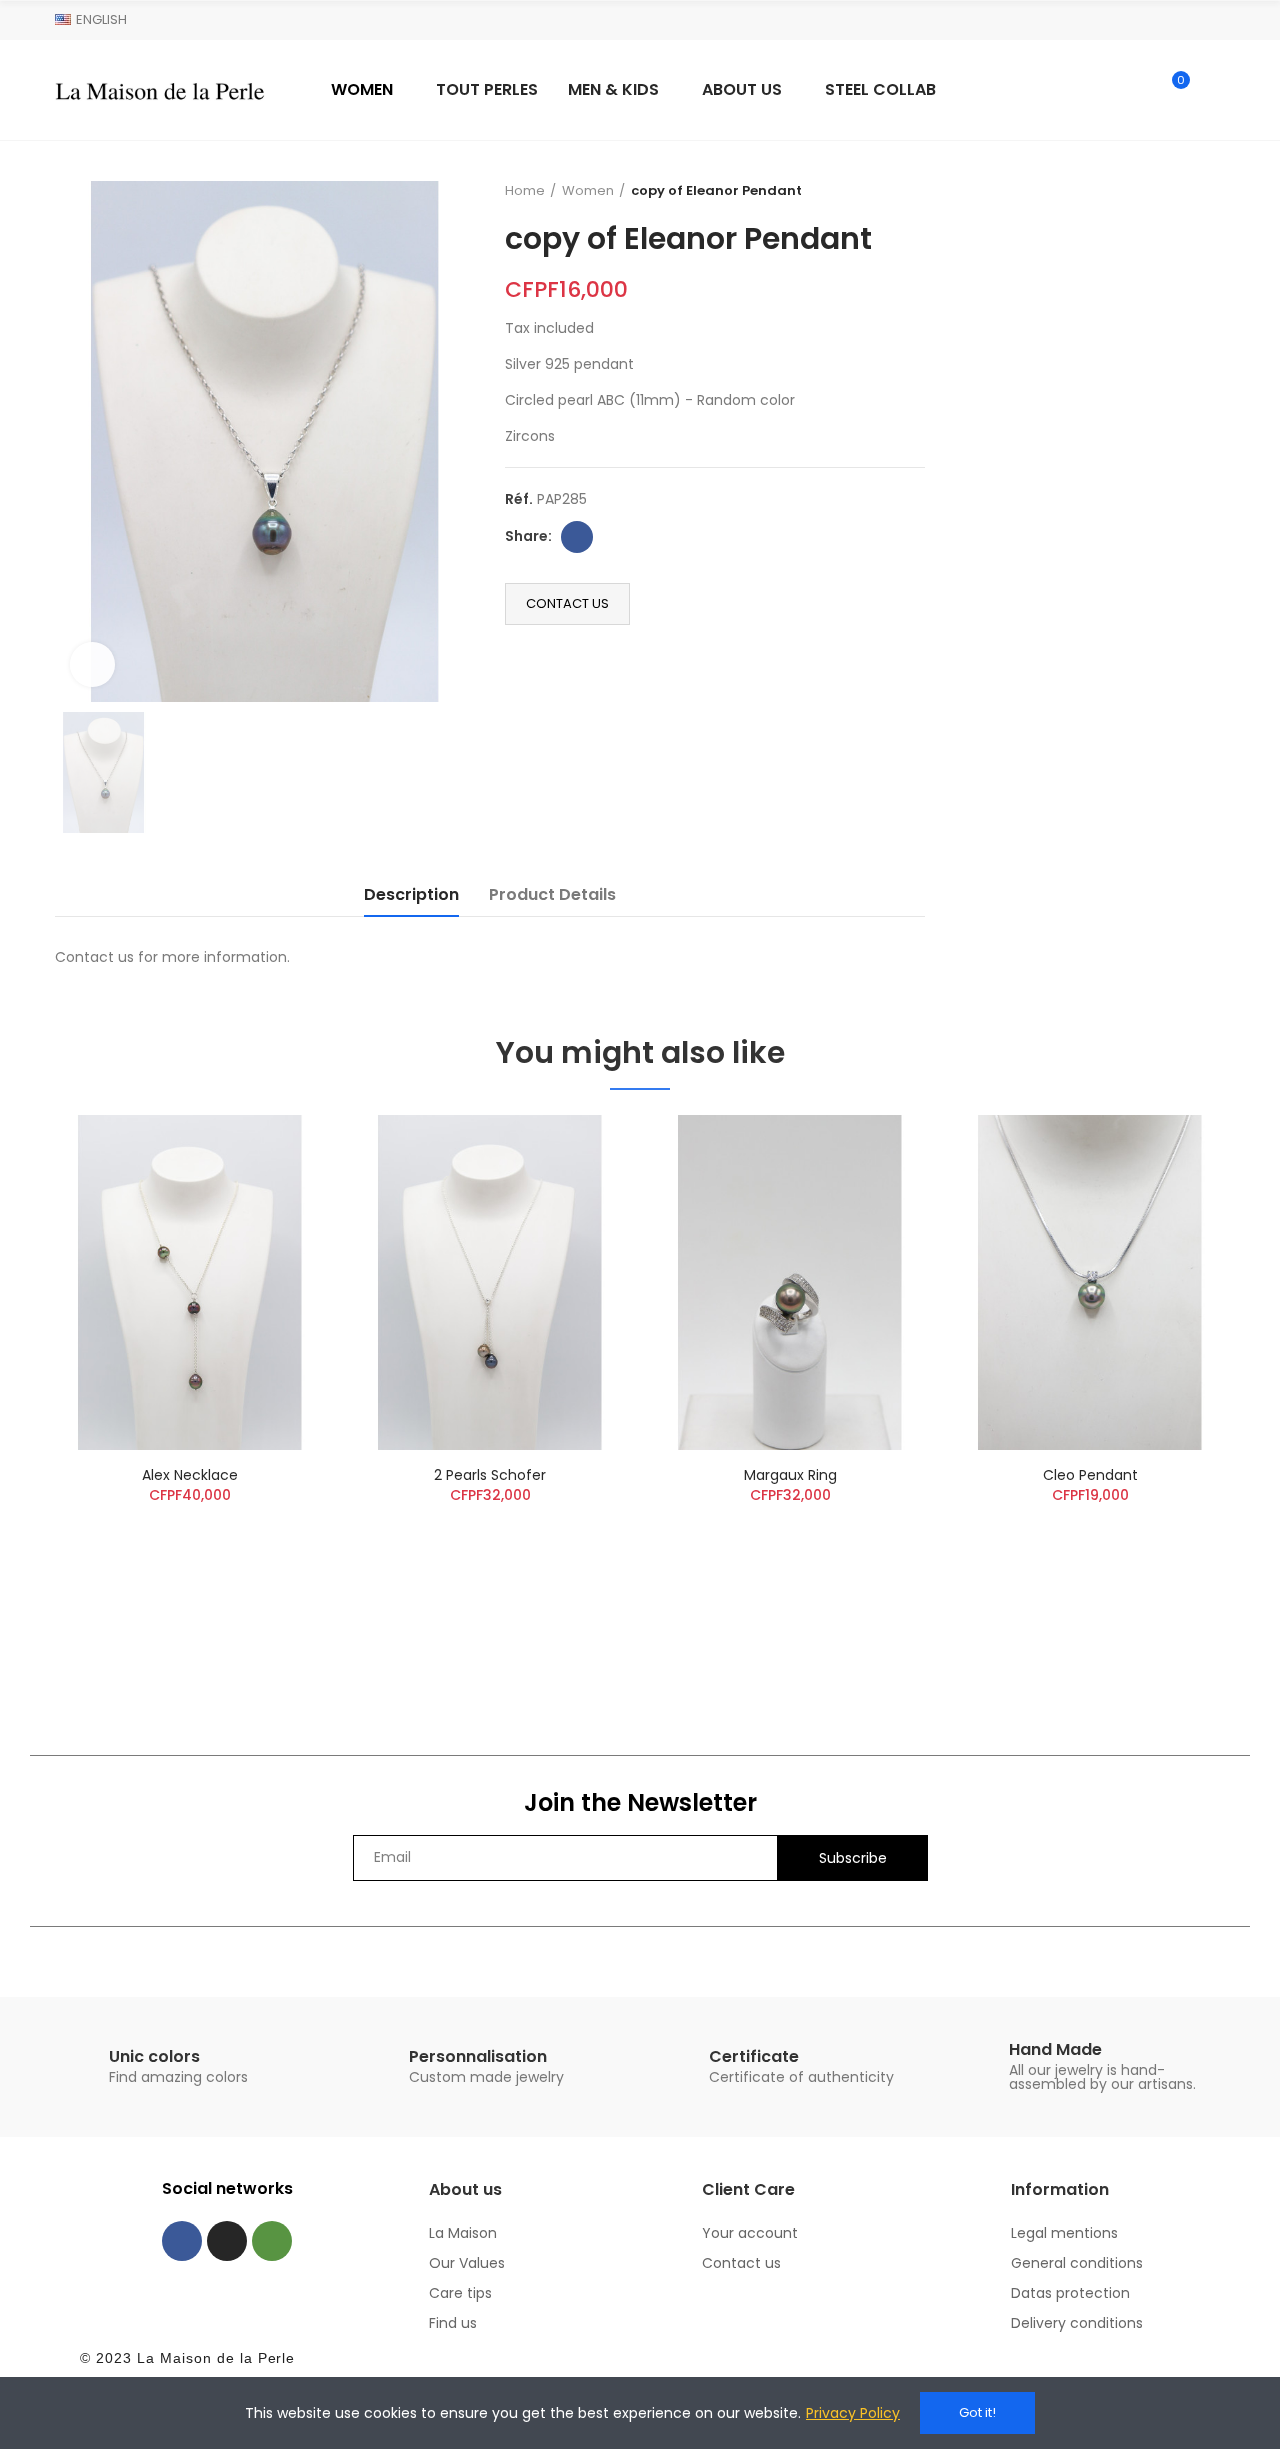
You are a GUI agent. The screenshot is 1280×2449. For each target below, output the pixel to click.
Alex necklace (190, 1475)
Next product (910, 191)
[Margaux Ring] (790, 1282)
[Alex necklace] (190, 1282)
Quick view (275, 1150)
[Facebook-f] (182, 2241)
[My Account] (1215, 90)
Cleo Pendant (1090, 1475)
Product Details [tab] (552, 894)
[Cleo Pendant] (1090, 1282)
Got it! (977, 2412)
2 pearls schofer (490, 1475)
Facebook (577, 537)
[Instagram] (227, 2241)
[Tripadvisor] (272, 2241)
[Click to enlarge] (92, 664)
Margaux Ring (790, 1475)
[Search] (1132, 90)
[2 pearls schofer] (490, 1282)
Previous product (860, 191)
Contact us (567, 603)
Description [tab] (411, 894)
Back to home (885, 191)
